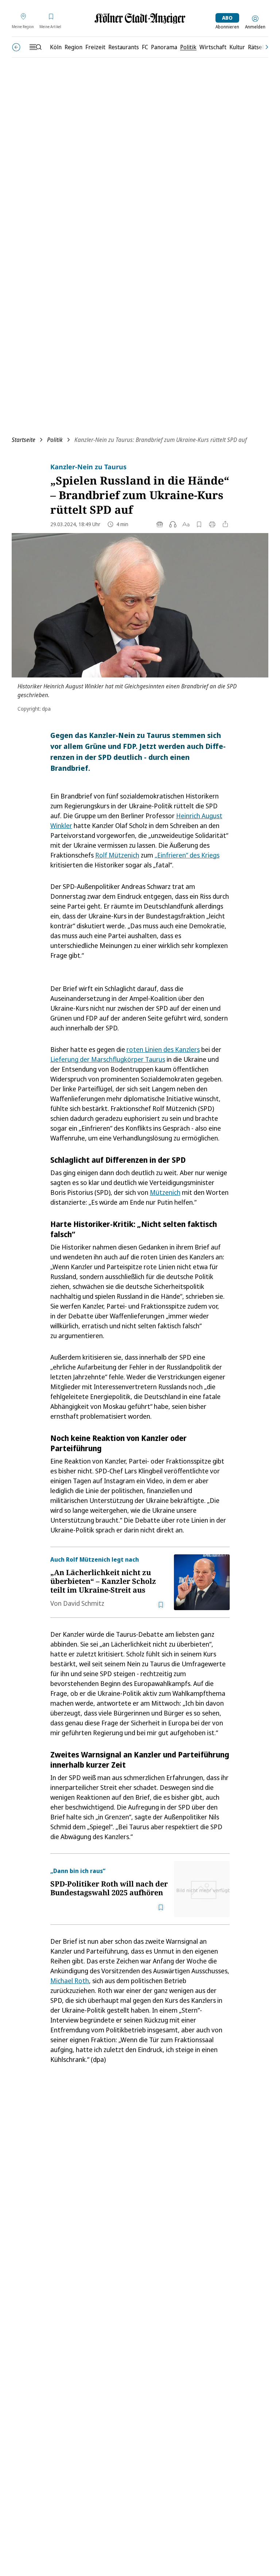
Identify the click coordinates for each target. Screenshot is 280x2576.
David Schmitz (84, 1603)
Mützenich (165, 1192)
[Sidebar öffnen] (35, 47)
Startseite (24, 440)
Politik (55, 440)
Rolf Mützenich (117, 855)
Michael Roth (70, 1981)
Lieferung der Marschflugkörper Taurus (108, 1059)
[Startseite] (140, 18)
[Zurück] (16, 47)
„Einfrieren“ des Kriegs (187, 855)
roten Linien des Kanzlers (163, 1049)
